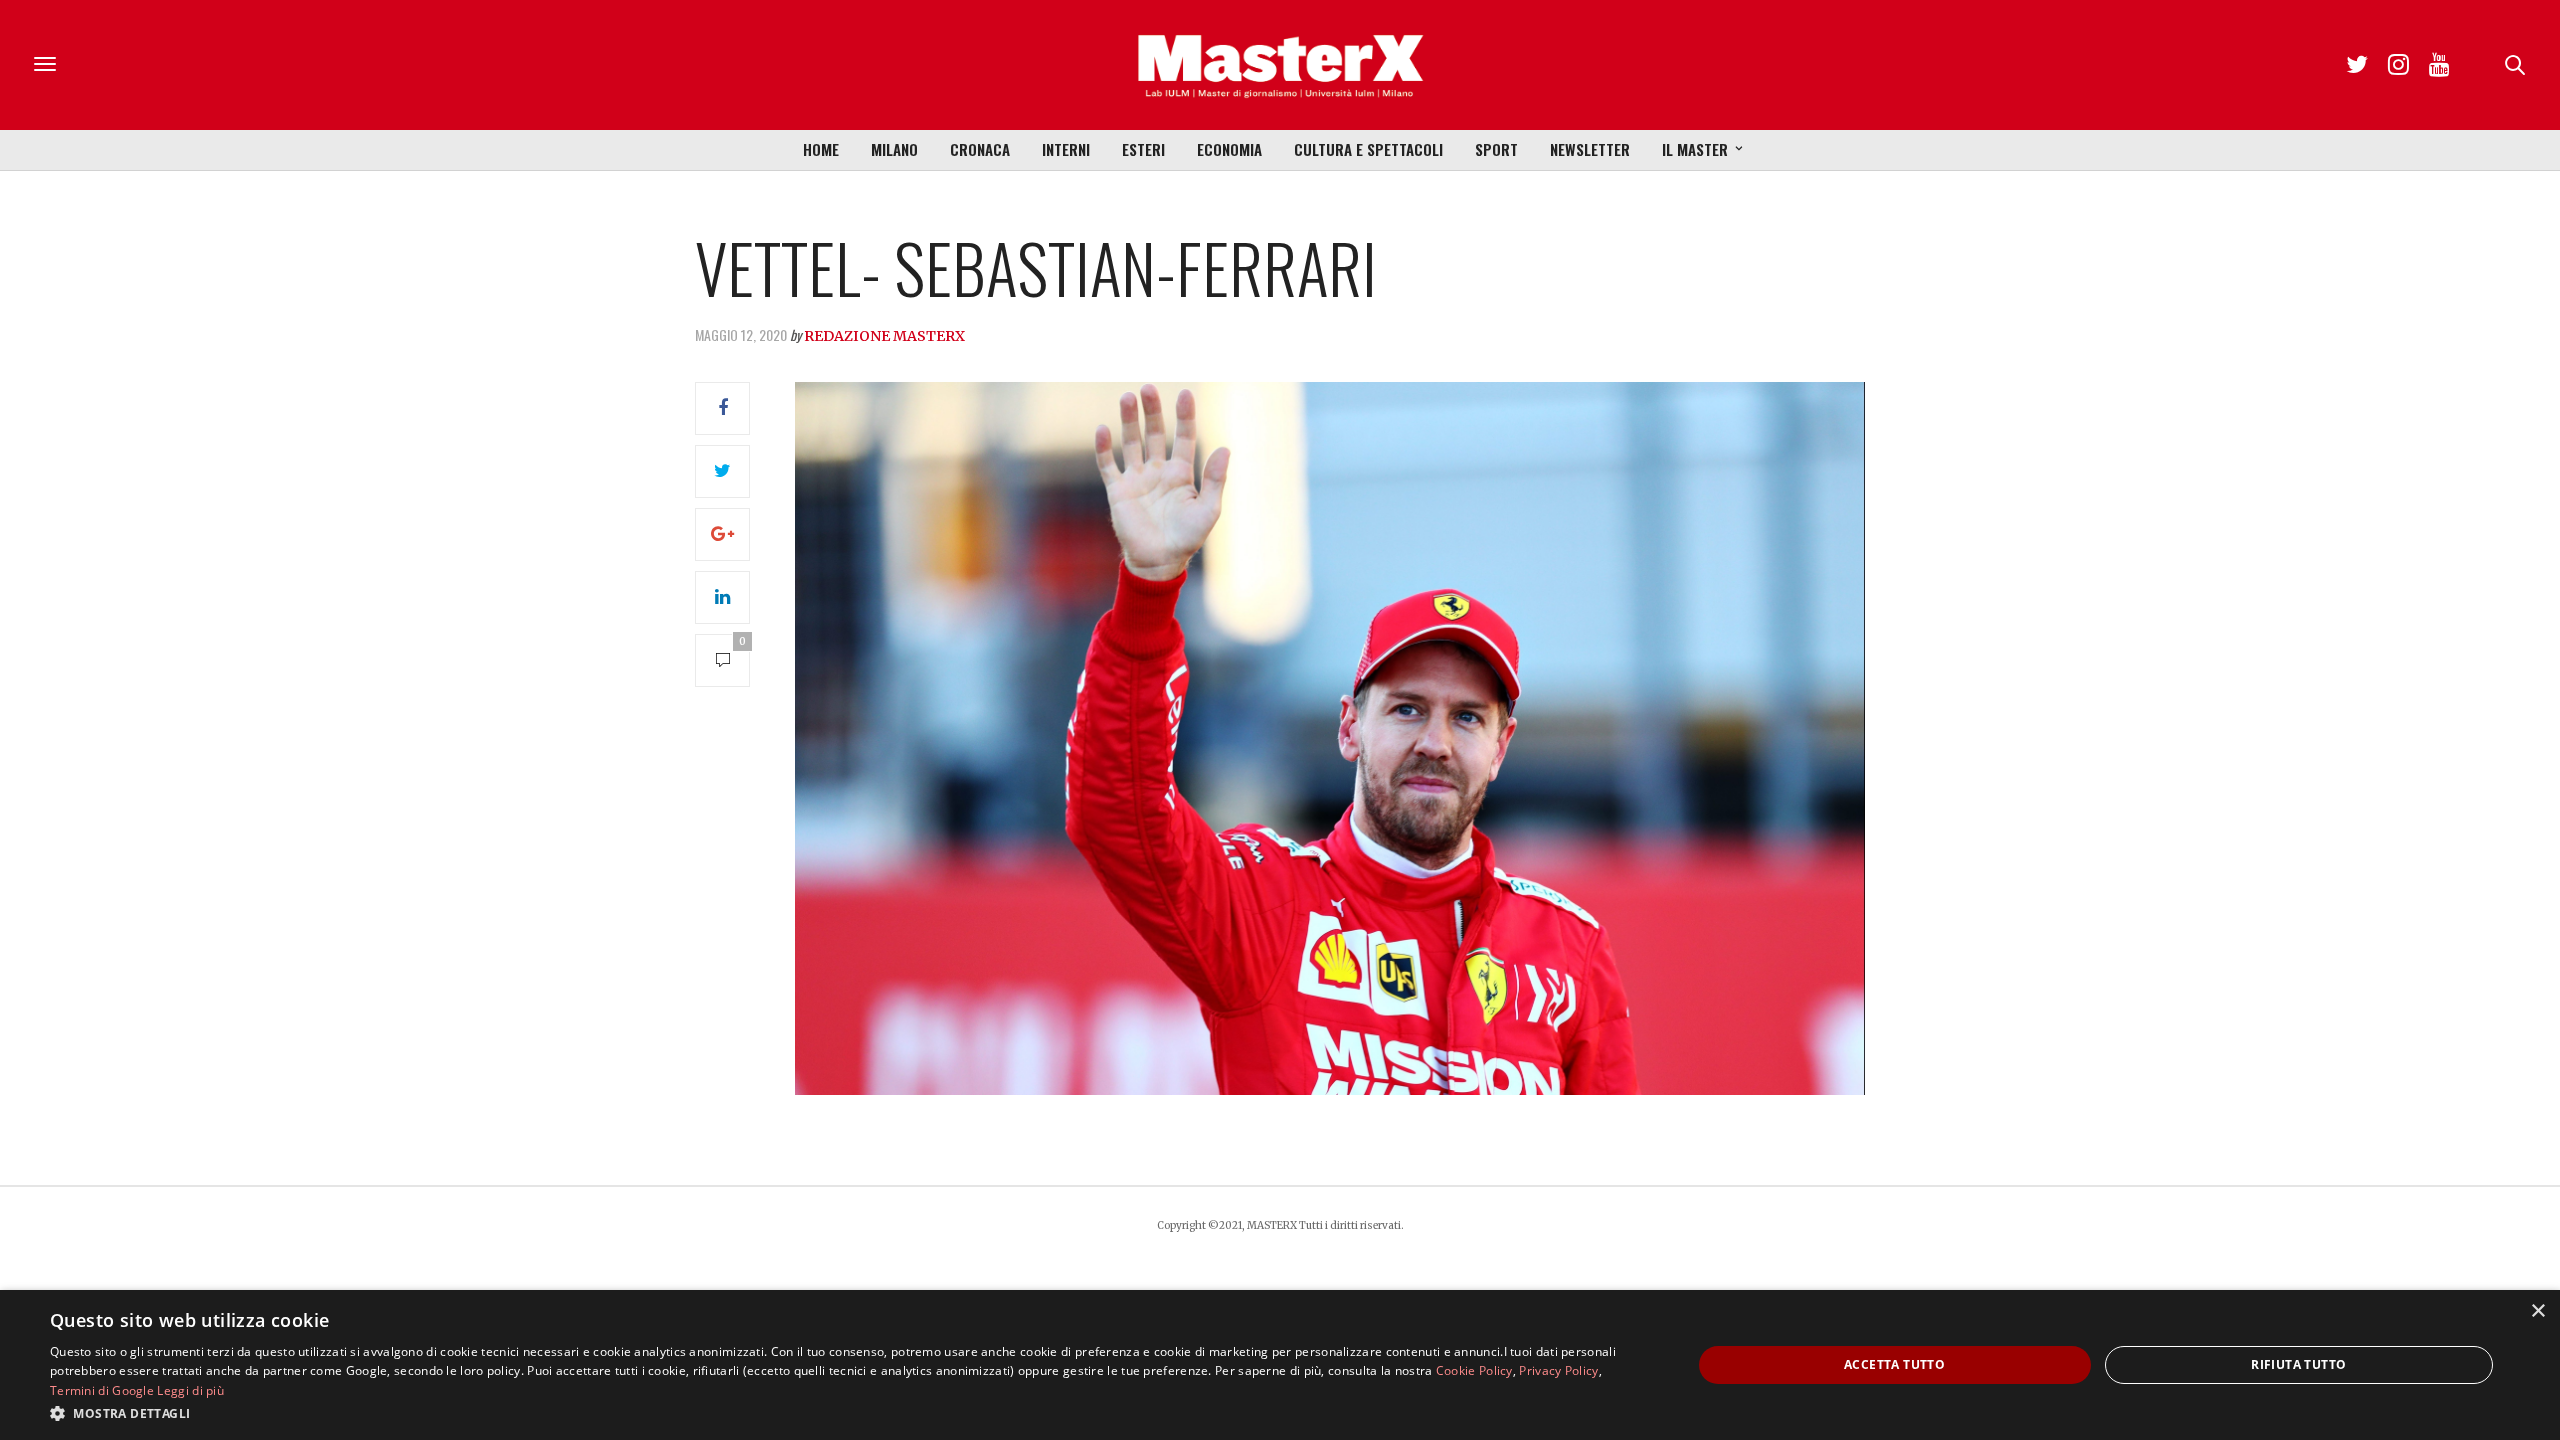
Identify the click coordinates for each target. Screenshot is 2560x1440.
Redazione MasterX (884, 336)
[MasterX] (1280, 65)
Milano (894, 149)
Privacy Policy (1558, 1370)
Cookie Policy (1474, 1370)
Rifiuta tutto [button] (2298, 1364)
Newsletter (1590, 149)
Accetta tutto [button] (1894, 1364)
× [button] (2537, 1311)
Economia (1229, 149)
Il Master (1695, 149)
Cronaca (980, 149)
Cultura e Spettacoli (1368, 149)
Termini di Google (102, 1390)
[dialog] (1280, 1365)
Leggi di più (190, 1390)
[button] (846, 1413)
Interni (1066, 149)
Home (821, 149)
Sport (1496, 149)
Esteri (1143, 149)
